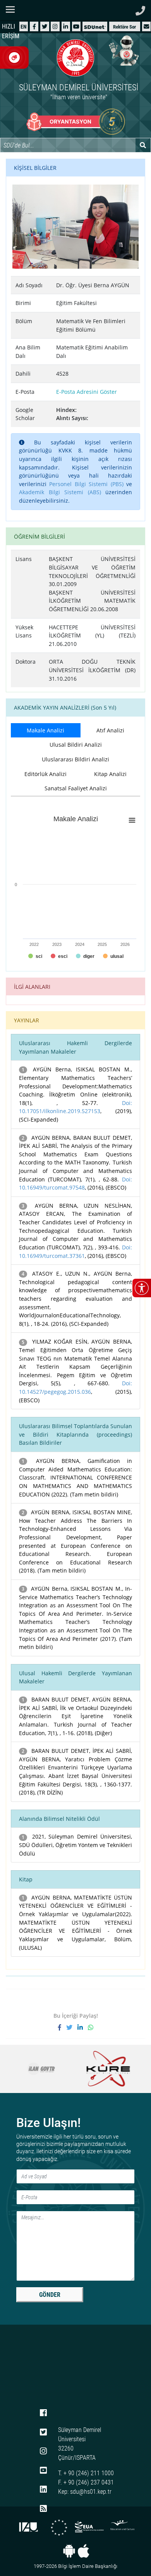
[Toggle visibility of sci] (35, 956)
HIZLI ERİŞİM (11, 31)
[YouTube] (76, 26)
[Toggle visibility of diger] (85, 956)
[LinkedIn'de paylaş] (83, 2027)
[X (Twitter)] (45, 26)
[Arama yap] (143, 145)
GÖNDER (50, 2295)
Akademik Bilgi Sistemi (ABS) (60, 492)
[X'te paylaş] (72, 2027)
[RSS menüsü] (43, 2509)
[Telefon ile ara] (140, 9)
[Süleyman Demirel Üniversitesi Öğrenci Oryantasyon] (76, 122)
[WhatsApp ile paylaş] (91, 2027)
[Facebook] (34, 26)
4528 (62, 374)
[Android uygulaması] (69, 2551)
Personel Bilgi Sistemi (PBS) (86, 484)
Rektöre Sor (124, 27)
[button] (146, 26)
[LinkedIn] (66, 26)
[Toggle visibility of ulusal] (113, 956)
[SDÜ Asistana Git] (124, 50)
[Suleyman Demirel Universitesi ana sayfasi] (75, 10)
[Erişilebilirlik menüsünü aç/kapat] (142, 1288)
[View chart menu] (132, 820)
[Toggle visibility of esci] (59, 956)
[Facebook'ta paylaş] (62, 2027)
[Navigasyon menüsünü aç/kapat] (13, 9)
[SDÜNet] (95, 26)
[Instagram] (55, 26)
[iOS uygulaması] (83, 2551)
